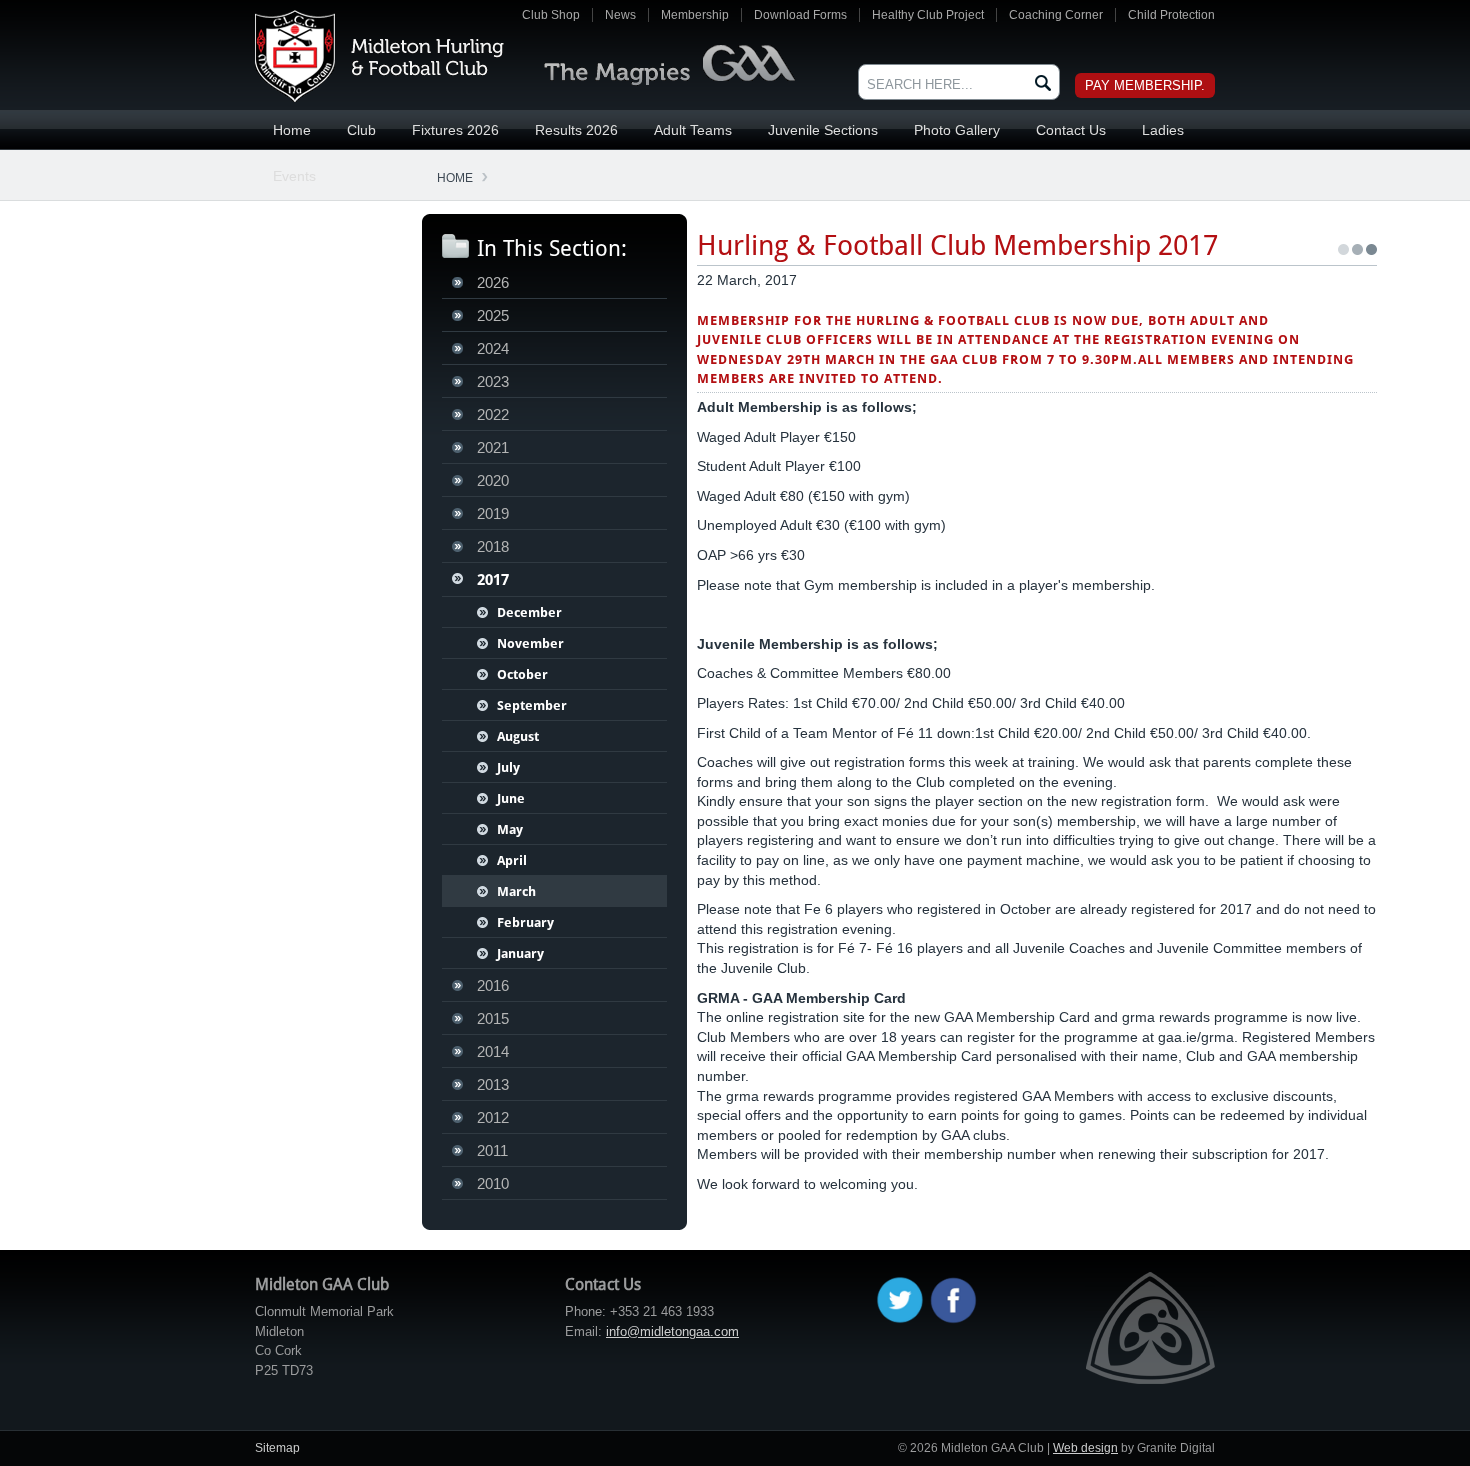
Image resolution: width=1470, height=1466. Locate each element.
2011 (492, 1150)
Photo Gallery (957, 130)
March (516, 891)
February (525, 922)
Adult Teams (693, 130)
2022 (493, 414)
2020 (493, 480)
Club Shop (551, 15)
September (532, 705)
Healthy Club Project (928, 15)
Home (292, 130)
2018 (493, 546)
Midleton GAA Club (379, 56)
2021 (493, 447)
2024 (493, 348)
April (512, 860)
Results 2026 (576, 130)
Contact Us (1071, 130)
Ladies (1163, 130)
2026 (493, 282)
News (620, 15)
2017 (493, 580)
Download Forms (800, 15)
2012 (493, 1117)
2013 (493, 1084)
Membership (695, 15)
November (530, 643)
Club (361, 130)
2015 (493, 1018)
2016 (493, 985)
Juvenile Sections (823, 130)
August (518, 736)
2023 (493, 381)
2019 (493, 513)
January (520, 953)
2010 (493, 1183)
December (529, 612)
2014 (493, 1051)
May (510, 829)
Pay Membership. (1145, 85)
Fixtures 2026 (455, 130)
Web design (1085, 1448)
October (522, 674)
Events (294, 176)
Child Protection (1171, 15)
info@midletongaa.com (672, 1331)
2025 (493, 315)
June (511, 798)
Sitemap (277, 1448)
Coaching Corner (1056, 15)
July (508, 767)
